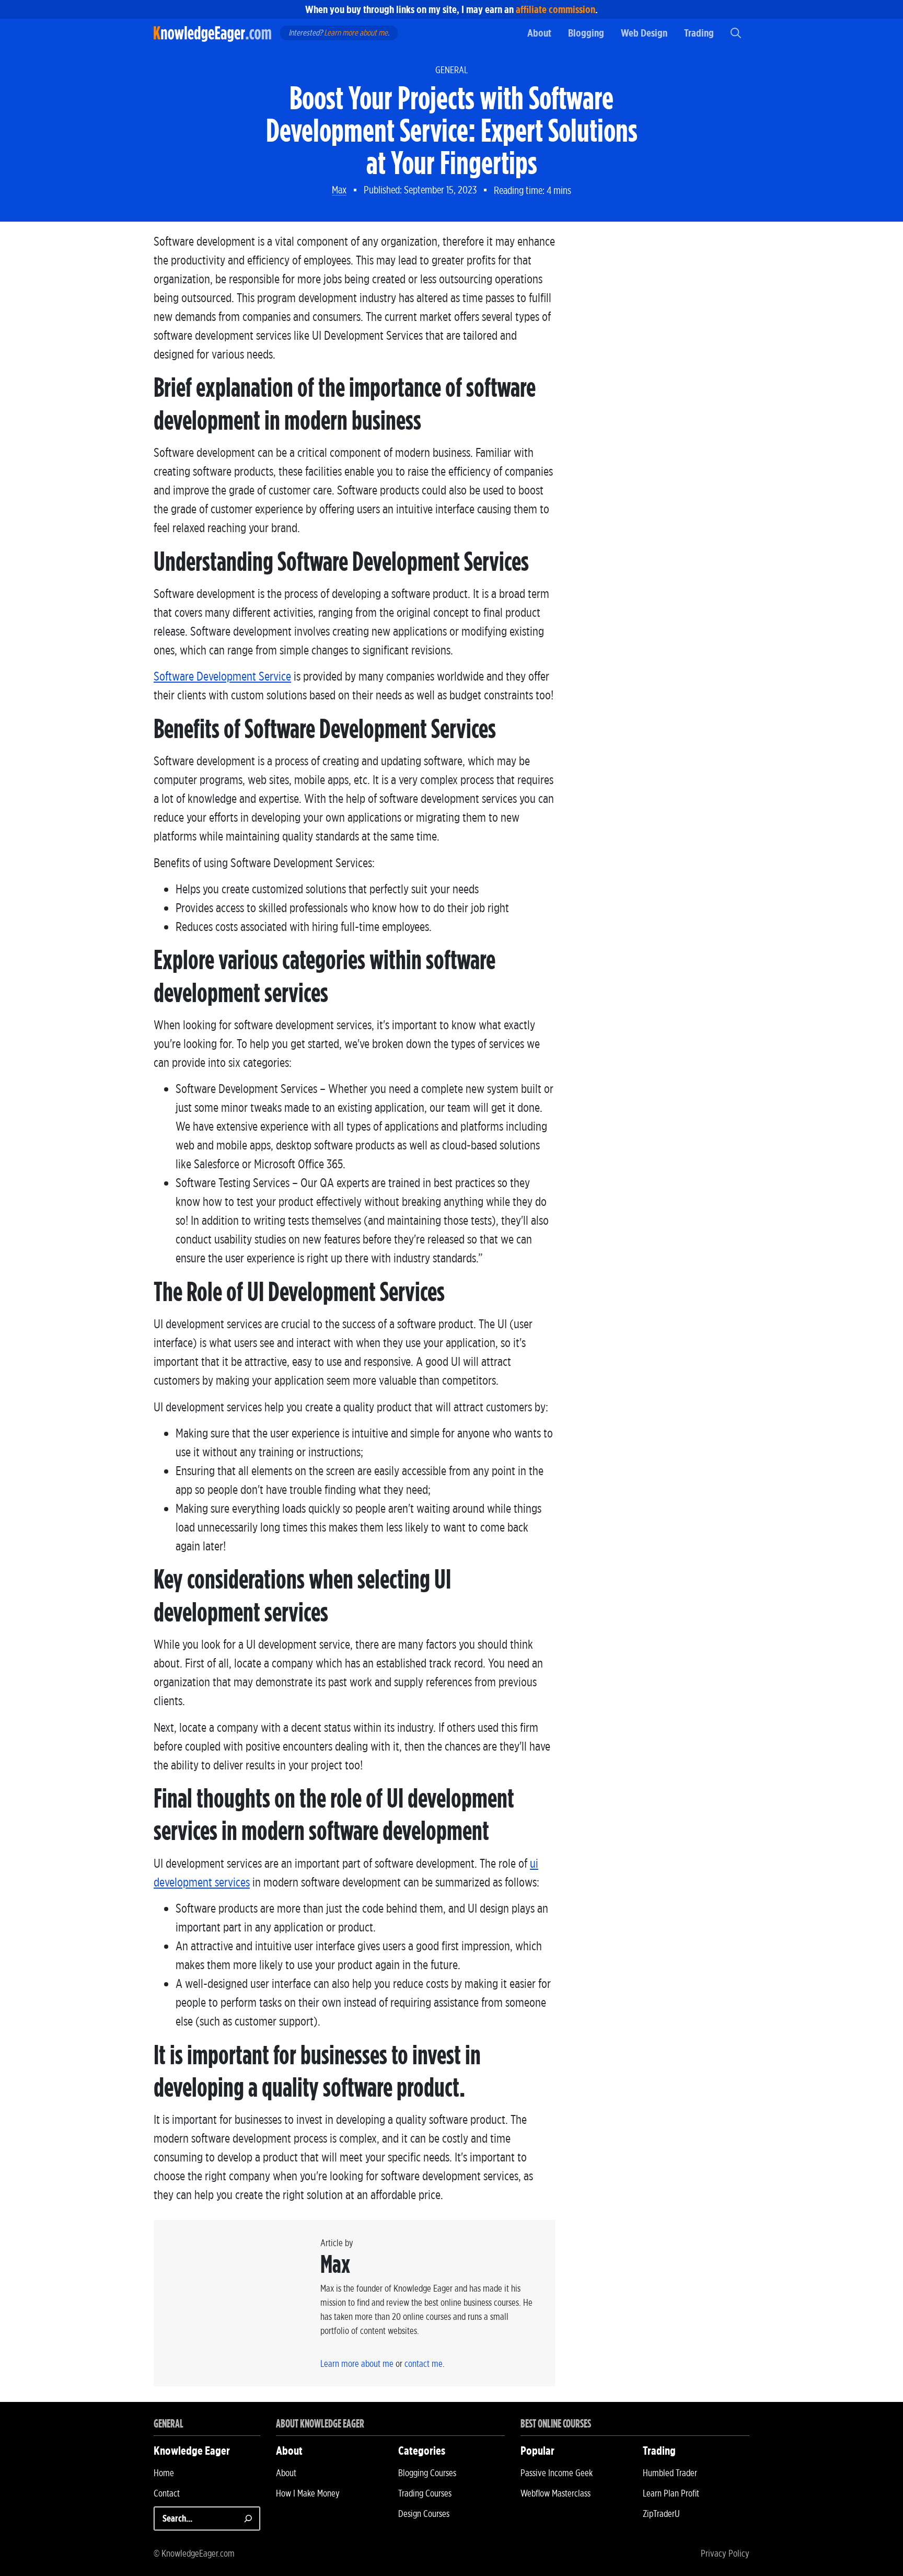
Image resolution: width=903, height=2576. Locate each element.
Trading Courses (425, 2493)
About (539, 33)
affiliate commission (555, 9)
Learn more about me (356, 33)
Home (164, 2473)
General (451, 70)
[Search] (248, 2518)
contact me (424, 2364)
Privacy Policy (725, 2553)
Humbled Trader (670, 2473)
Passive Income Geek (557, 2473)
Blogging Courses (427, 2473)
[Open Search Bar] (736, 33)
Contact (167, 2493)
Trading (699, 33)
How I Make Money (308, 2493)
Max (339, 190)
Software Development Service (222, 676)
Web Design (644, 33)
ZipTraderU (661, 2514)
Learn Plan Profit (671, 2493)
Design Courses (424, 2514)
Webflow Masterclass (555, 2493)
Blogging (586, 33)
